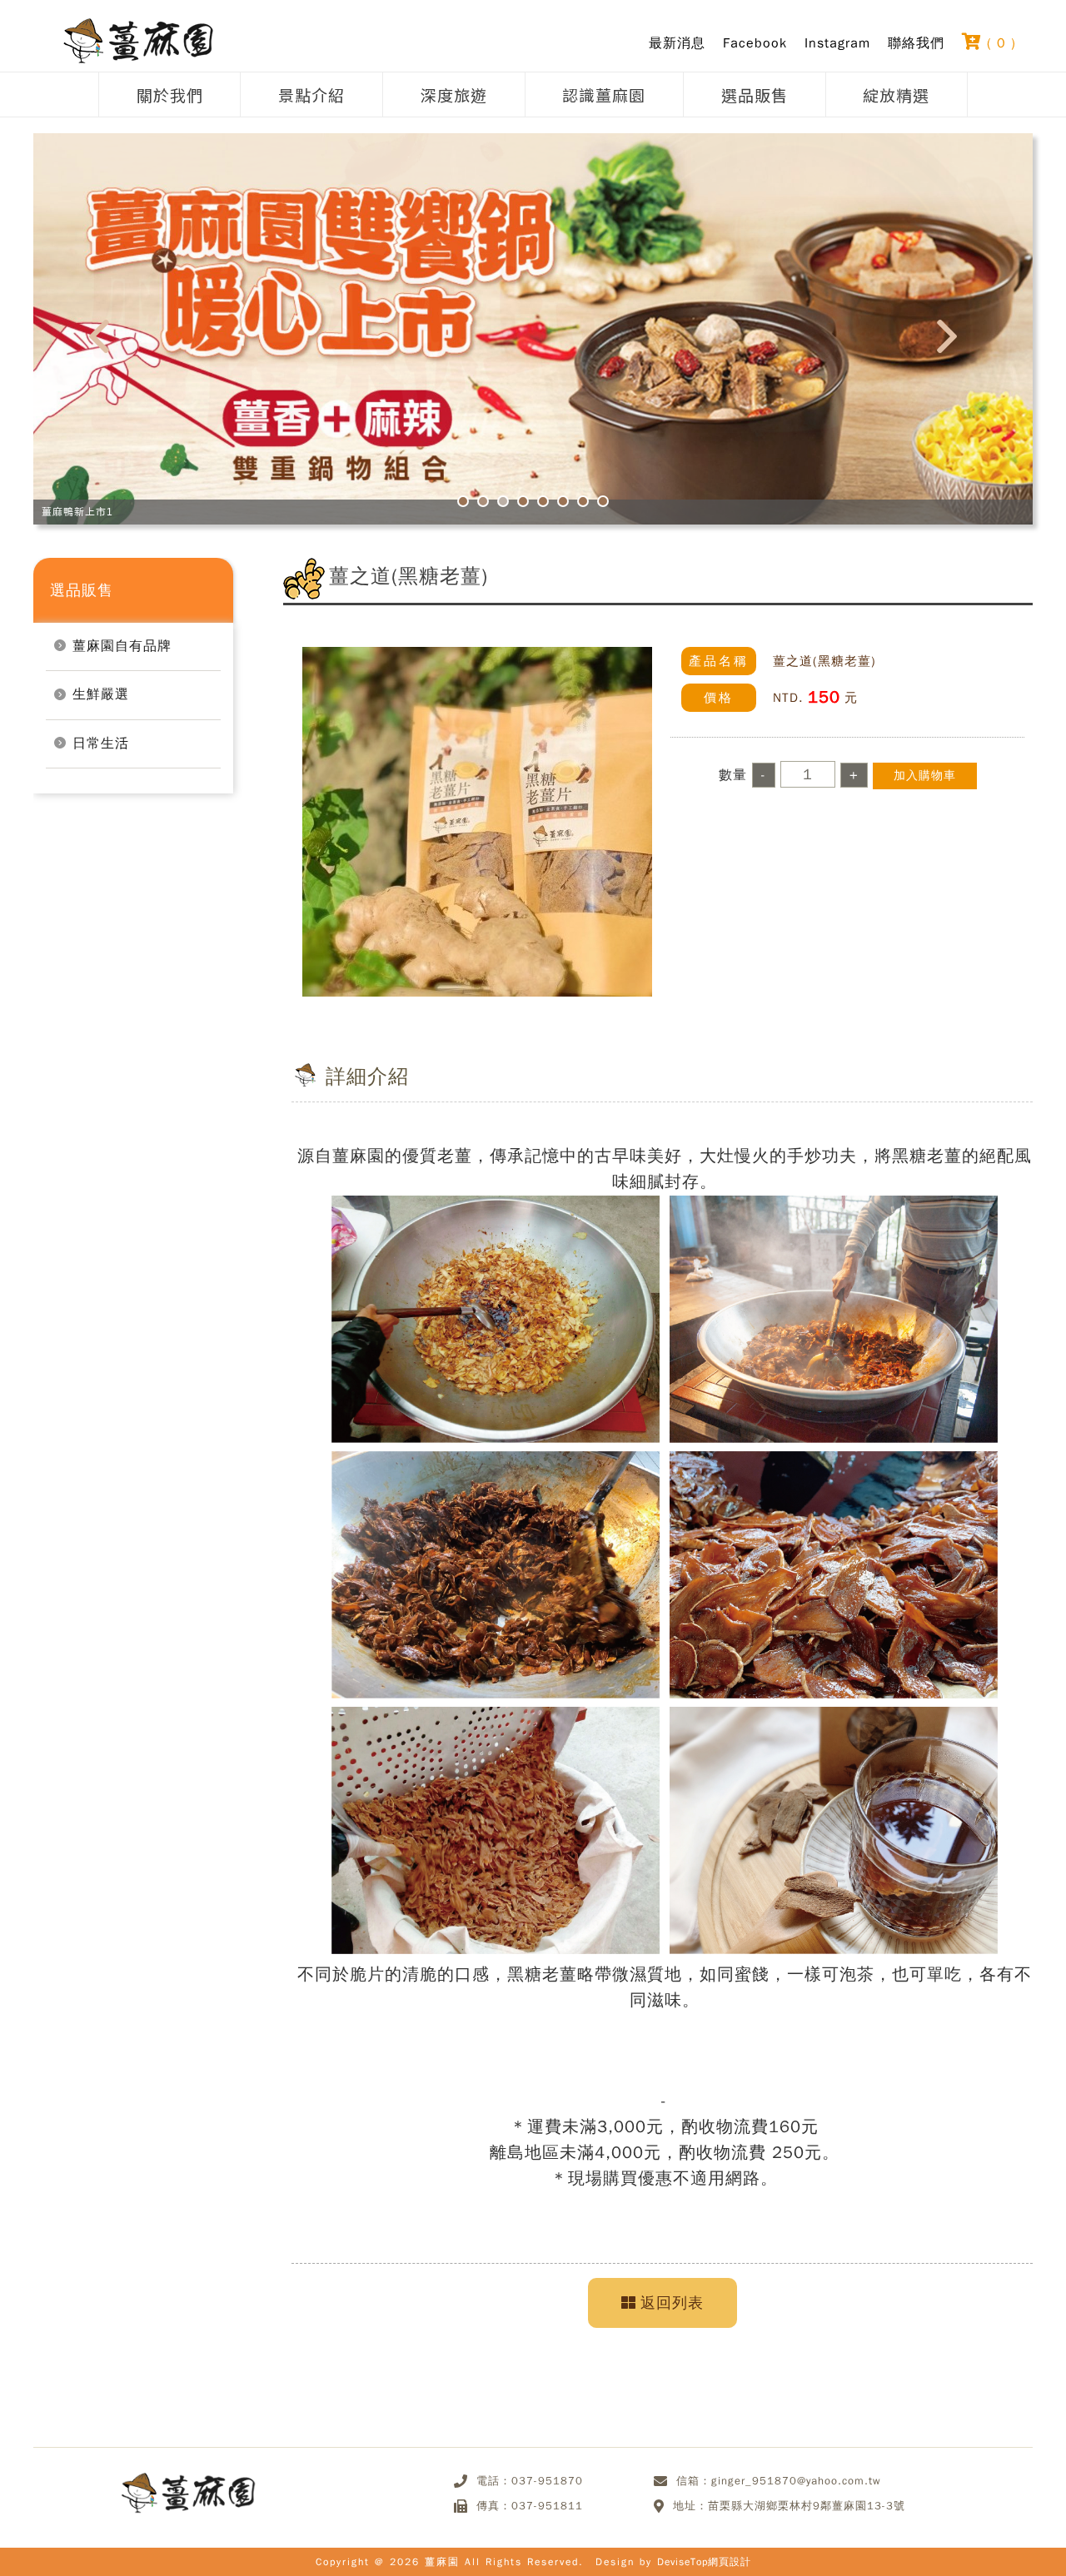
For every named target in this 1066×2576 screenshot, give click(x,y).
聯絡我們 (916, 43)
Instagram (837, 43)
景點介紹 (311, 94)
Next (957, 342)
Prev (109, 342)
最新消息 (677, 43)
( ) (999, 42)
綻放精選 (896, 94)
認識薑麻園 (604, 94)
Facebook (755, 43)
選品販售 (755, 94)
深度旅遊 (454, 94)
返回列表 (672, 2303)
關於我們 (170, 94)
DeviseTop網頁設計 (704, 2562)
